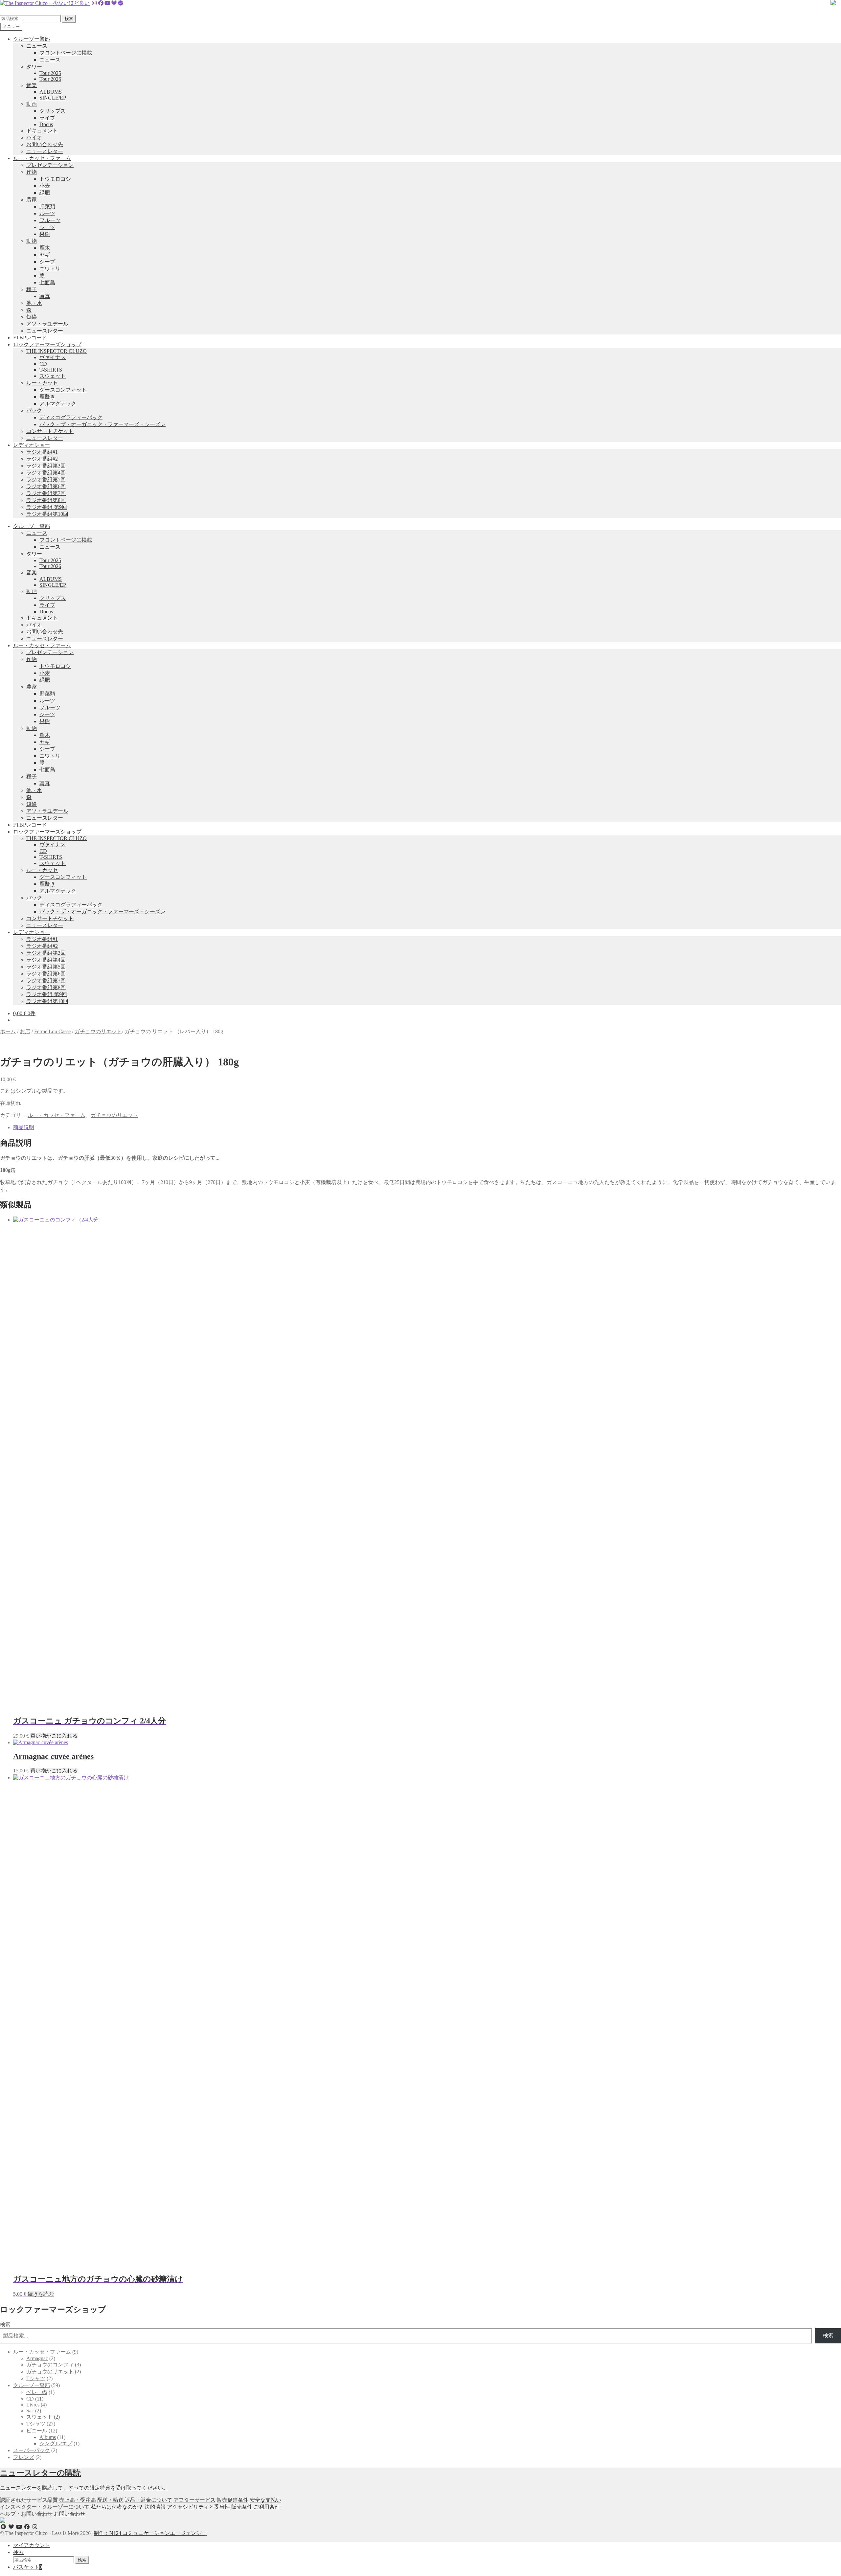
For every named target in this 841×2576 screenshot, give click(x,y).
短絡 (32, 317)
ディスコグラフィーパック (71, 417)
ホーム (8, 1031)
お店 (25, 1031)
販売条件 (242, 2507)
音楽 (32, 85)
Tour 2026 (50, 79)
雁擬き (47, 397)
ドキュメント (42, 131)
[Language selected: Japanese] (36, 11)
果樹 (45, 234)
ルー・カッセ (42, 383)
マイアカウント (32, 2545)
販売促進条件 (233, 2500)
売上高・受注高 (78, 2500)
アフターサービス (194, 2500)
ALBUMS (51, 92)
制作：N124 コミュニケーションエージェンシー (150, 2533)
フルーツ (50, 220)
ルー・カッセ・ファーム (42, 158)
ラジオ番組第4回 (46, 473)
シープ (47, 262)
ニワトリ (50, 269)
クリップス (53, 111)
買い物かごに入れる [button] (54, 1736)
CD (43, 364)
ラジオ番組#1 (42, 452)
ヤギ (45, 255)
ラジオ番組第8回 (46, 500)
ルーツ (47, 213)
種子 (32, 289)
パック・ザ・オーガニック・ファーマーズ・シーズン (102, 424)
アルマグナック (58, 404)
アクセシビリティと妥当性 (198, 2507)
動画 (32, 104)
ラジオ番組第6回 (46, 486)
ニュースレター (45, 151)
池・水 (34, 303)
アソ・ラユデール (47, 324)
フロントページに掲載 (66, 53)
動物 (32, 241)
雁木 (45, 248)
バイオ (34, 137)
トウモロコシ (55, 179)
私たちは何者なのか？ (117, 2507)
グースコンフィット (63, 390)
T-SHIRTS (51, 370)
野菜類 (47, 206)
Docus (46, 124)
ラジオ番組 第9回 (47, 507)
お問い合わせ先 (45, 144)
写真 (45, 296)
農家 (32, 200)
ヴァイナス (53, 357)
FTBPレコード (30, 338)
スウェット (53, 376)
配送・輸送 (110, 2500)
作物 (32, 172)
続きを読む (41, 2294)
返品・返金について (148, 2500)
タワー (34, 67)
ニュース (37, 46)
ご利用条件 (267, 2507)
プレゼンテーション (50, 165)
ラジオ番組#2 (42, 459)
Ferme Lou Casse (52, 1031)
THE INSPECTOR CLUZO (57, 351)
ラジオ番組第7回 (46, 493)
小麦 (45, 186)
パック (34, 410)
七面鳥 (47, 282)
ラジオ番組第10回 (47, 514)
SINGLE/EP (53, 98)
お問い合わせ (70, 2514)
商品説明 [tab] (24, 1127)
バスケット (28, 2567)
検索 (69, 19)
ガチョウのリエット (98, 1031)
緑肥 (45, 193)
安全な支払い (265, 2500)
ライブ (47, 118)
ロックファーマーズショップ (47, 344)
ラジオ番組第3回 (46, 466)
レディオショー (32, 445)
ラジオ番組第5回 (46, 479)
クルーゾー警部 (32, 39)
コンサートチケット (50, 431)
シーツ (47, 227)
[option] (23, 11)
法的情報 (155, 2507)
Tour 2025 (50, 73)
